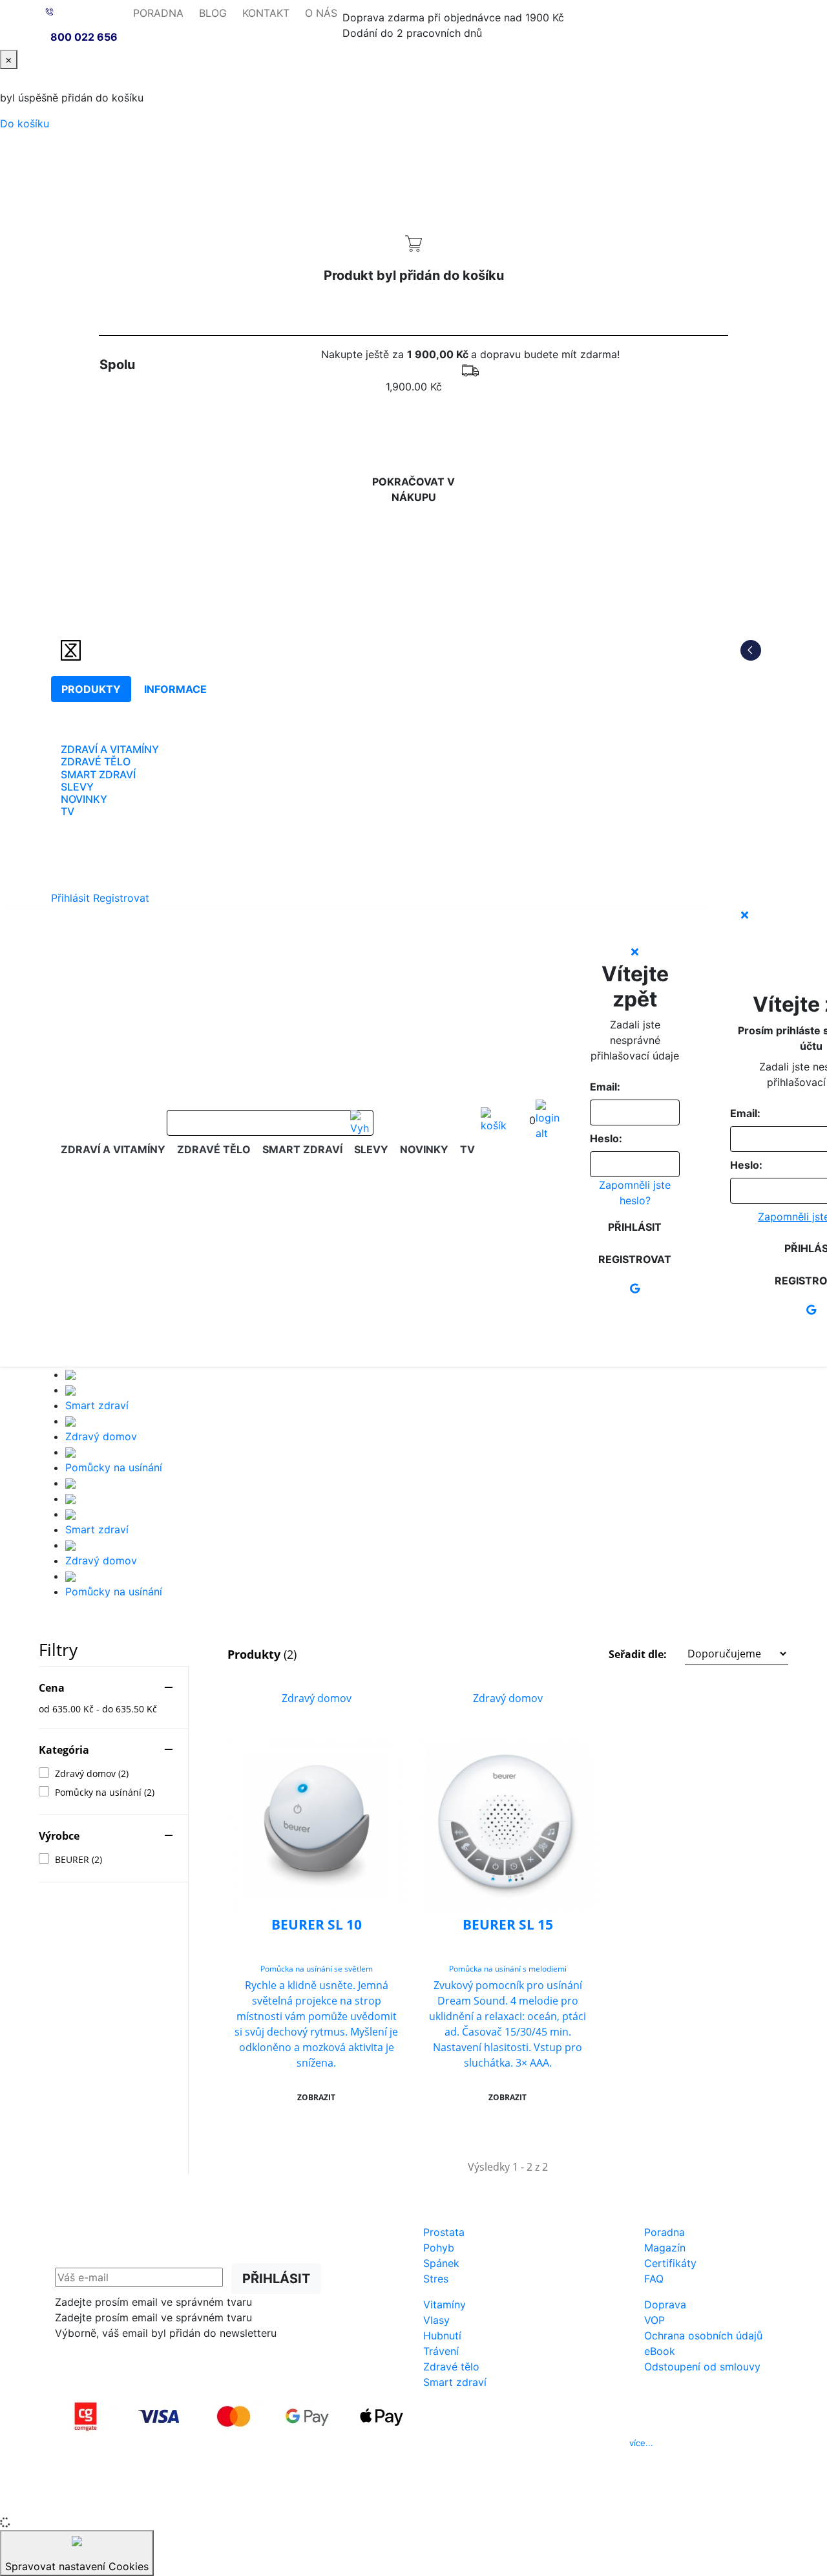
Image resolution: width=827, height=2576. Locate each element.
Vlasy (436, 2320)
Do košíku (25, 123)
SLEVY (77, 787)
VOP (654, 2320)
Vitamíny (445, 2305)
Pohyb (439, 2248)
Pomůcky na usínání (114, 1467)
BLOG (213, 13)
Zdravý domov (101, 1436)
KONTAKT (266, 13)
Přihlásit (70, 898)
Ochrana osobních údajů (703, 2336)
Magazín (665, 2248)
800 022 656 (84, 37)
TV (68, 811)
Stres (436, 2279)
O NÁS (321, 13)
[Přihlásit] (548, 1120)
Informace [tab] (175, 689)
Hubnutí (442, 2336)
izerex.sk (368, 2498)
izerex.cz (413, 2498)
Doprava (665, 2305)
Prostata (444, 2232)
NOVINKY (84, 799)
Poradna (665, 2232)
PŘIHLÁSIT (276, 2279)
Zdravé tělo (451, 2367)
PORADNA (158, 13)
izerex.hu (459, 2498)
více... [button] (641, 2443)
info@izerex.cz (524, 2443)
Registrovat (121, 898)
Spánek (441, 2263)
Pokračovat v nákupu (413, 489)
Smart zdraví (97, 1405)
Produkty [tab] (91, 689)
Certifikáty (670, 2263)
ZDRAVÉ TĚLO (96, 761)
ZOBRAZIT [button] (316, 2097)
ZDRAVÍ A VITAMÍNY (110, 749)
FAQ (654, 2279)
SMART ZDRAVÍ (98, 774)
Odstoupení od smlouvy (702, 2367)
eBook (660, 2351)
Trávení (441, 2351)
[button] (698, 1654)
